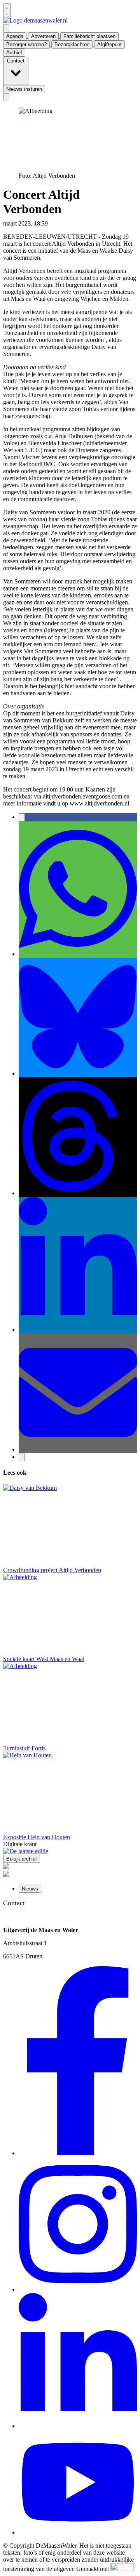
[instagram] (78, 2289)
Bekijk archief (22, 1859)
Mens (56, 223)
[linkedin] (78, 2426)
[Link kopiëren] (22, 1457)
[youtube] (78, 2532)
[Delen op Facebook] (22, 817)
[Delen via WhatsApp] (78, 954)
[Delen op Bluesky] (78, 1074)
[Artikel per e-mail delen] (78, 1449)
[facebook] (78, 2153)
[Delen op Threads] (78, 1193)
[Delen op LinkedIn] (78, 1330)
